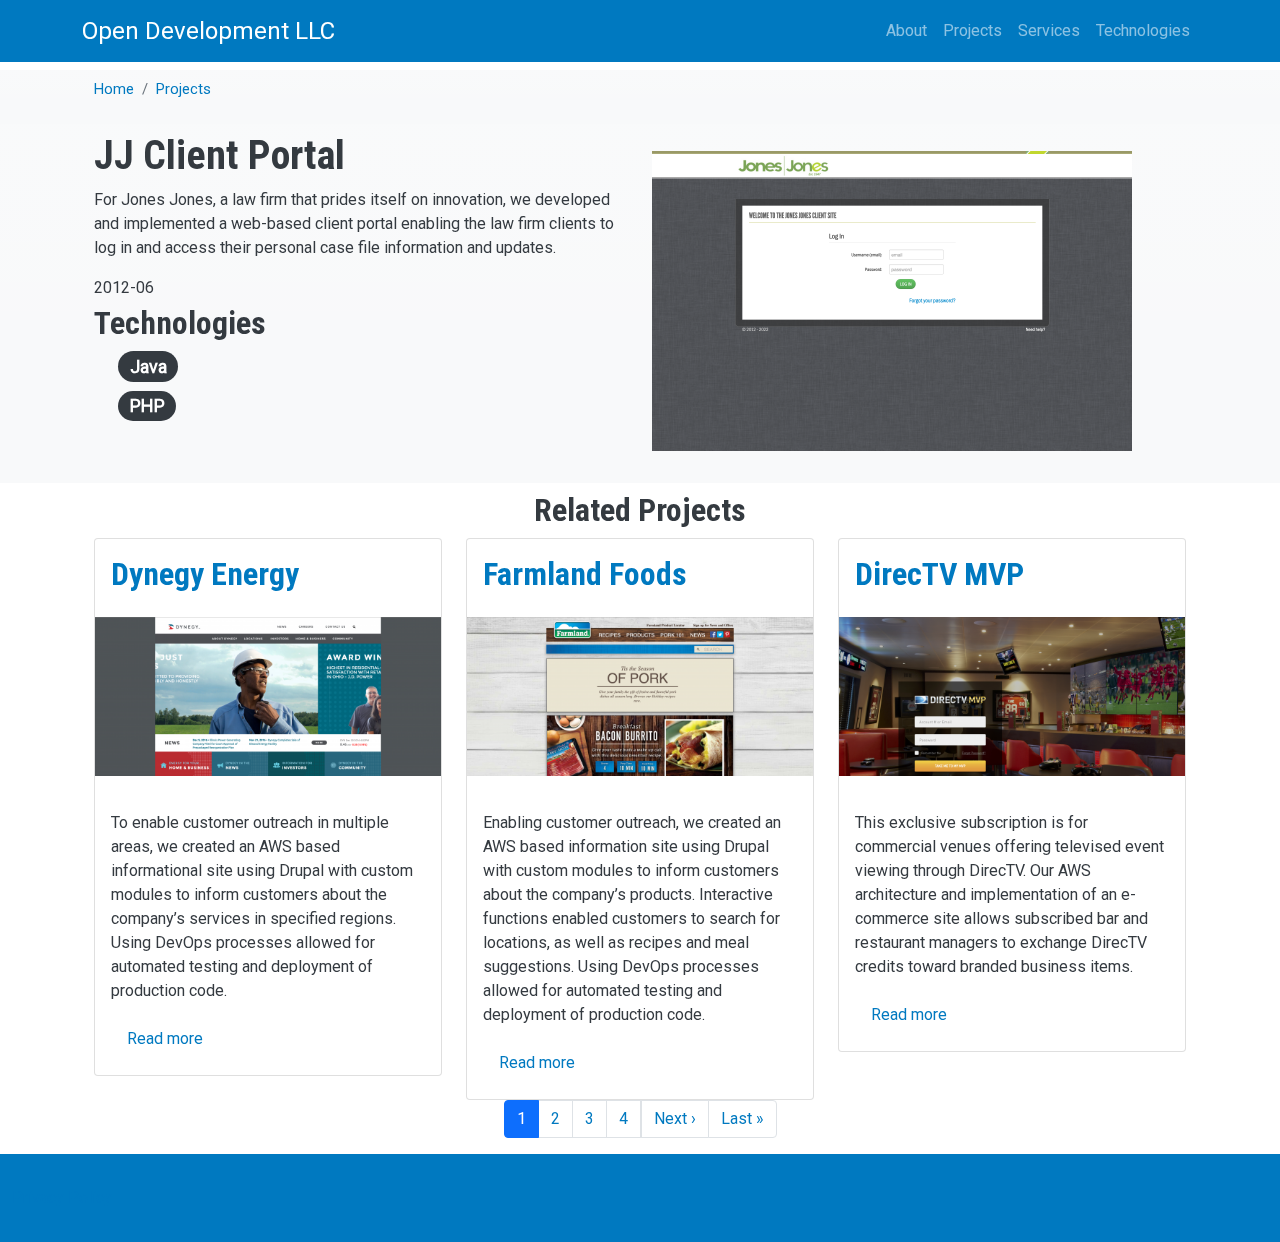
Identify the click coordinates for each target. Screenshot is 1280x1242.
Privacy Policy (62, 1197)
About (906, 30)
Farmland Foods (585, 574)
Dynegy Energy (205, 574)
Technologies (1143, 30)
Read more (165, 1038)
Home (114, 89)
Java (148, 366)
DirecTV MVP (939, 574)
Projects (972, 30)
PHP (147, 405)
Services (1049, 30)
